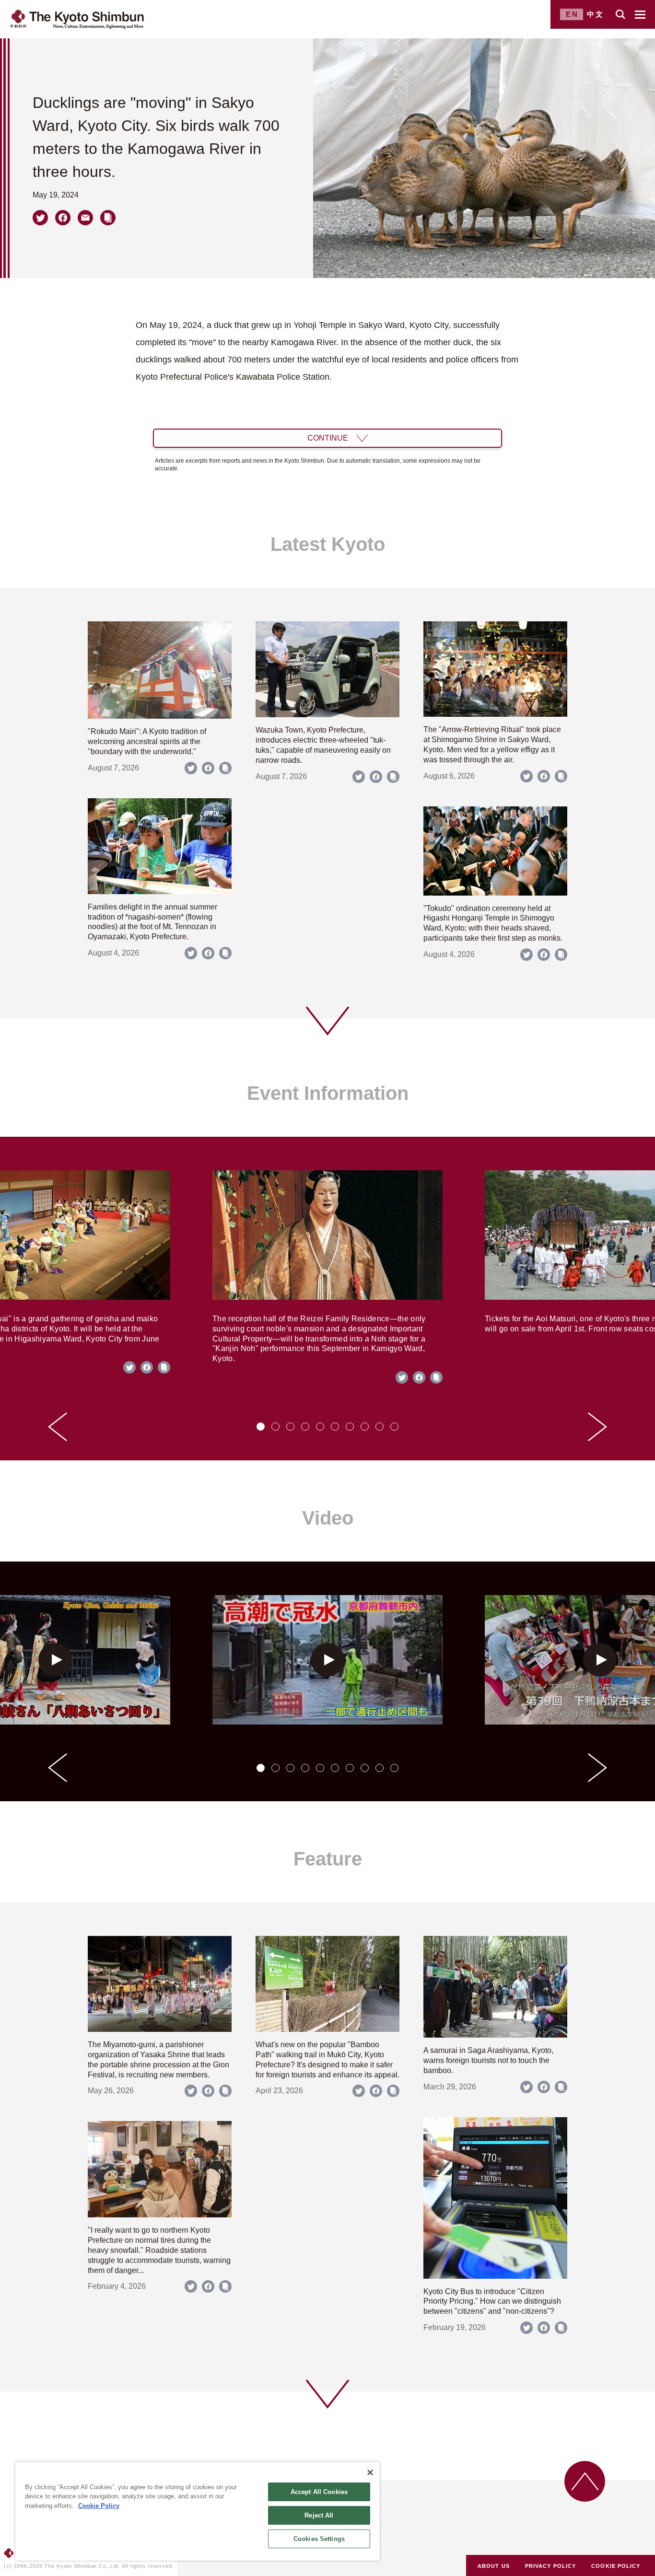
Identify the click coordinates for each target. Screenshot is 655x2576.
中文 (596, 14)
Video (328, 1518)
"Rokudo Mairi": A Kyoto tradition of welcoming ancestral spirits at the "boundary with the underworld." (147, 741)
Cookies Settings (319, 2539)
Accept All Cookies (319, 2492)
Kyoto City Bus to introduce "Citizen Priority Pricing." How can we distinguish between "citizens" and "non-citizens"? (492, 2302)
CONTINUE (328, 438)
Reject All (319, 2515)
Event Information (328, 1093)
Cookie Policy (99, 2506)
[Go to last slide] (58, 1427)
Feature (328, 1859)
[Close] (370, 2472)
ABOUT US (494, 2566)
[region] (198, 2511)
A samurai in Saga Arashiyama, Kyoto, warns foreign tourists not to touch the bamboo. (488, 2060)
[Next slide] (597, 1427)
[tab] (261, 1427)
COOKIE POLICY (616, 2566)
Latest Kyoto (328, 544)
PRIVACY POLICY (550, 2566)
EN (572, 14)
